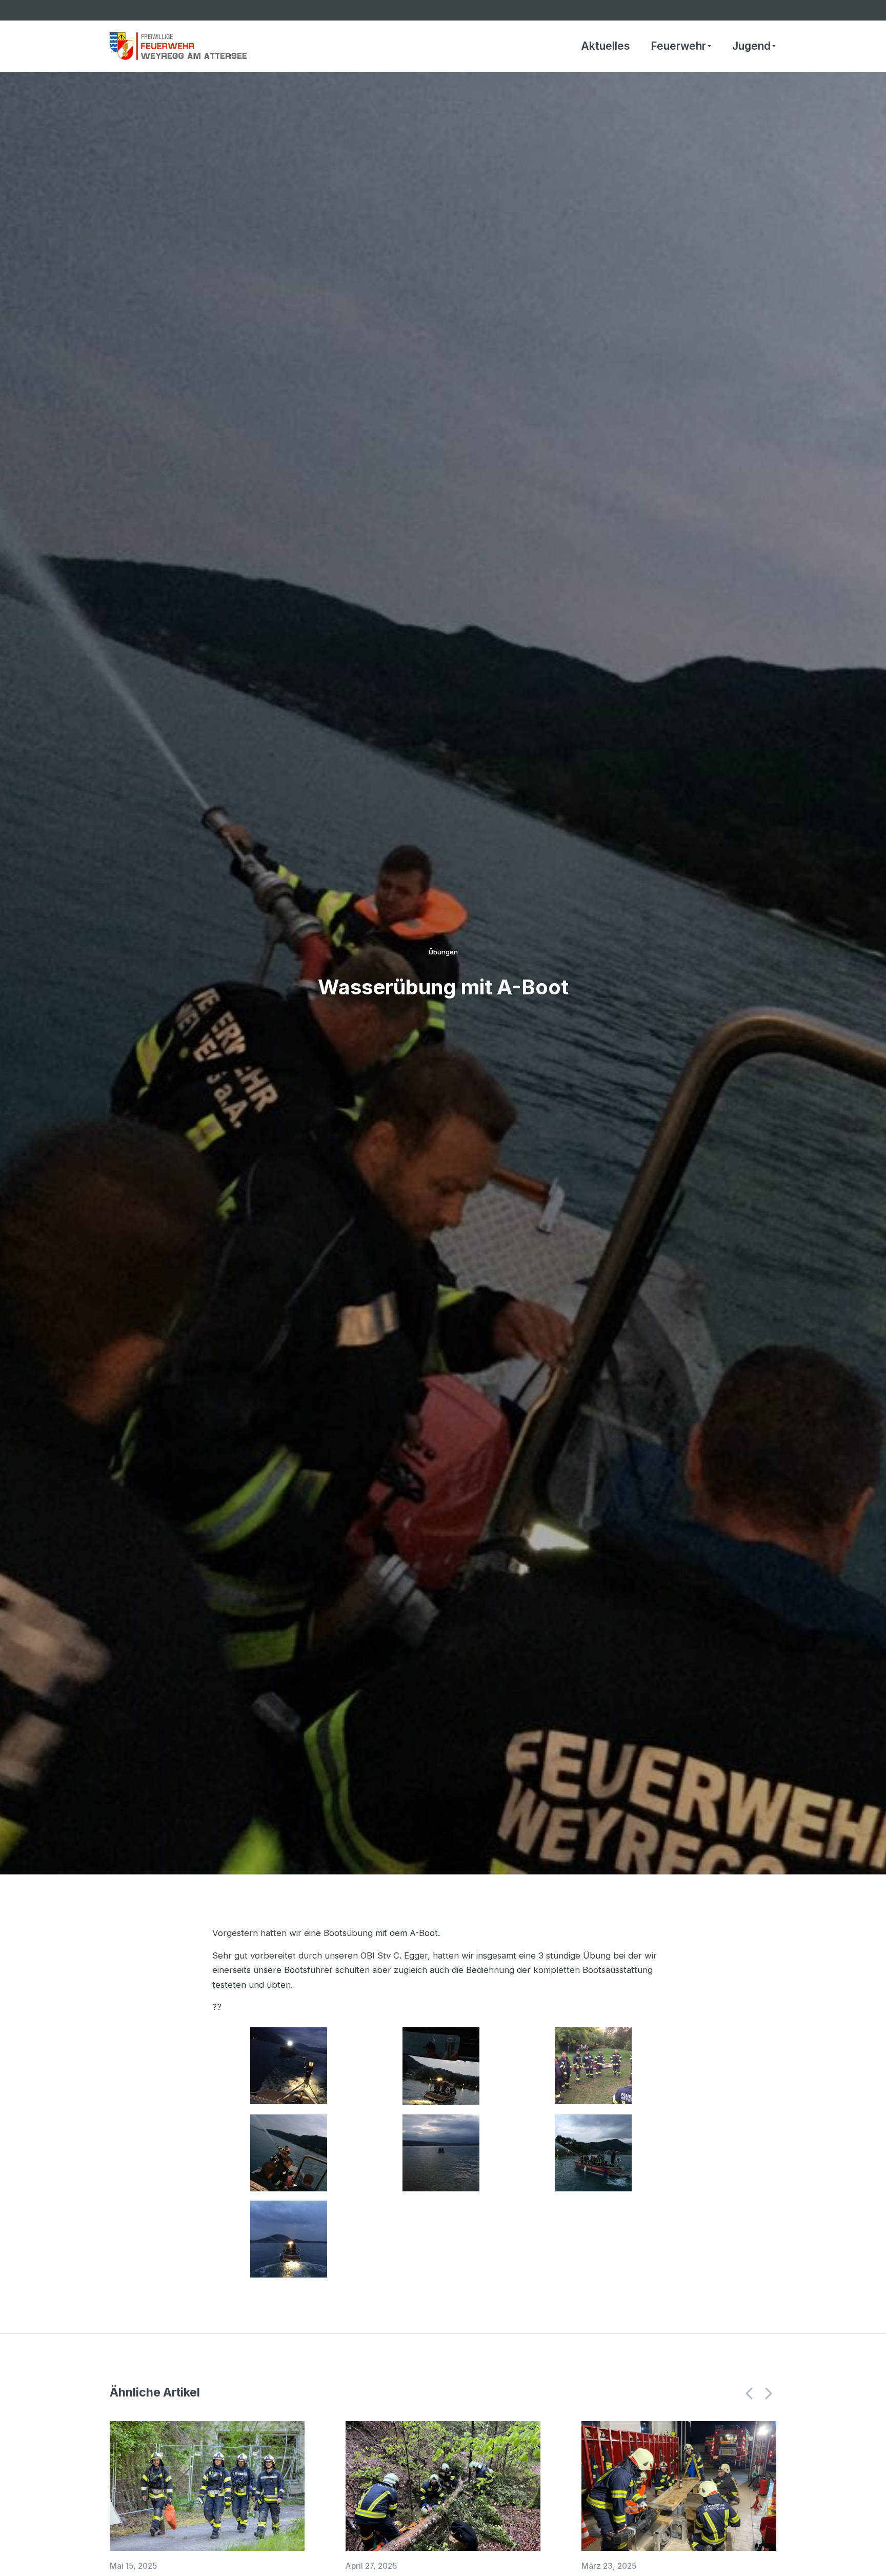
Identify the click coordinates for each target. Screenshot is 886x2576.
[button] (750, 2393)
